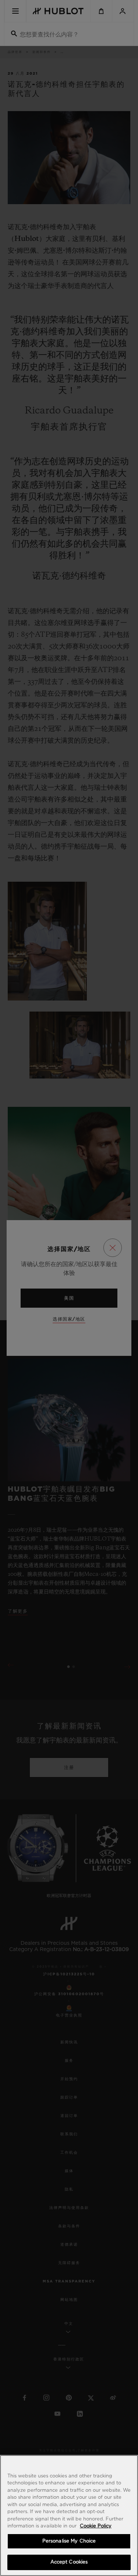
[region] (69, 2515)
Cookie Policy (96, 2526)
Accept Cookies (69, 2562)
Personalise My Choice (69, 2541)
